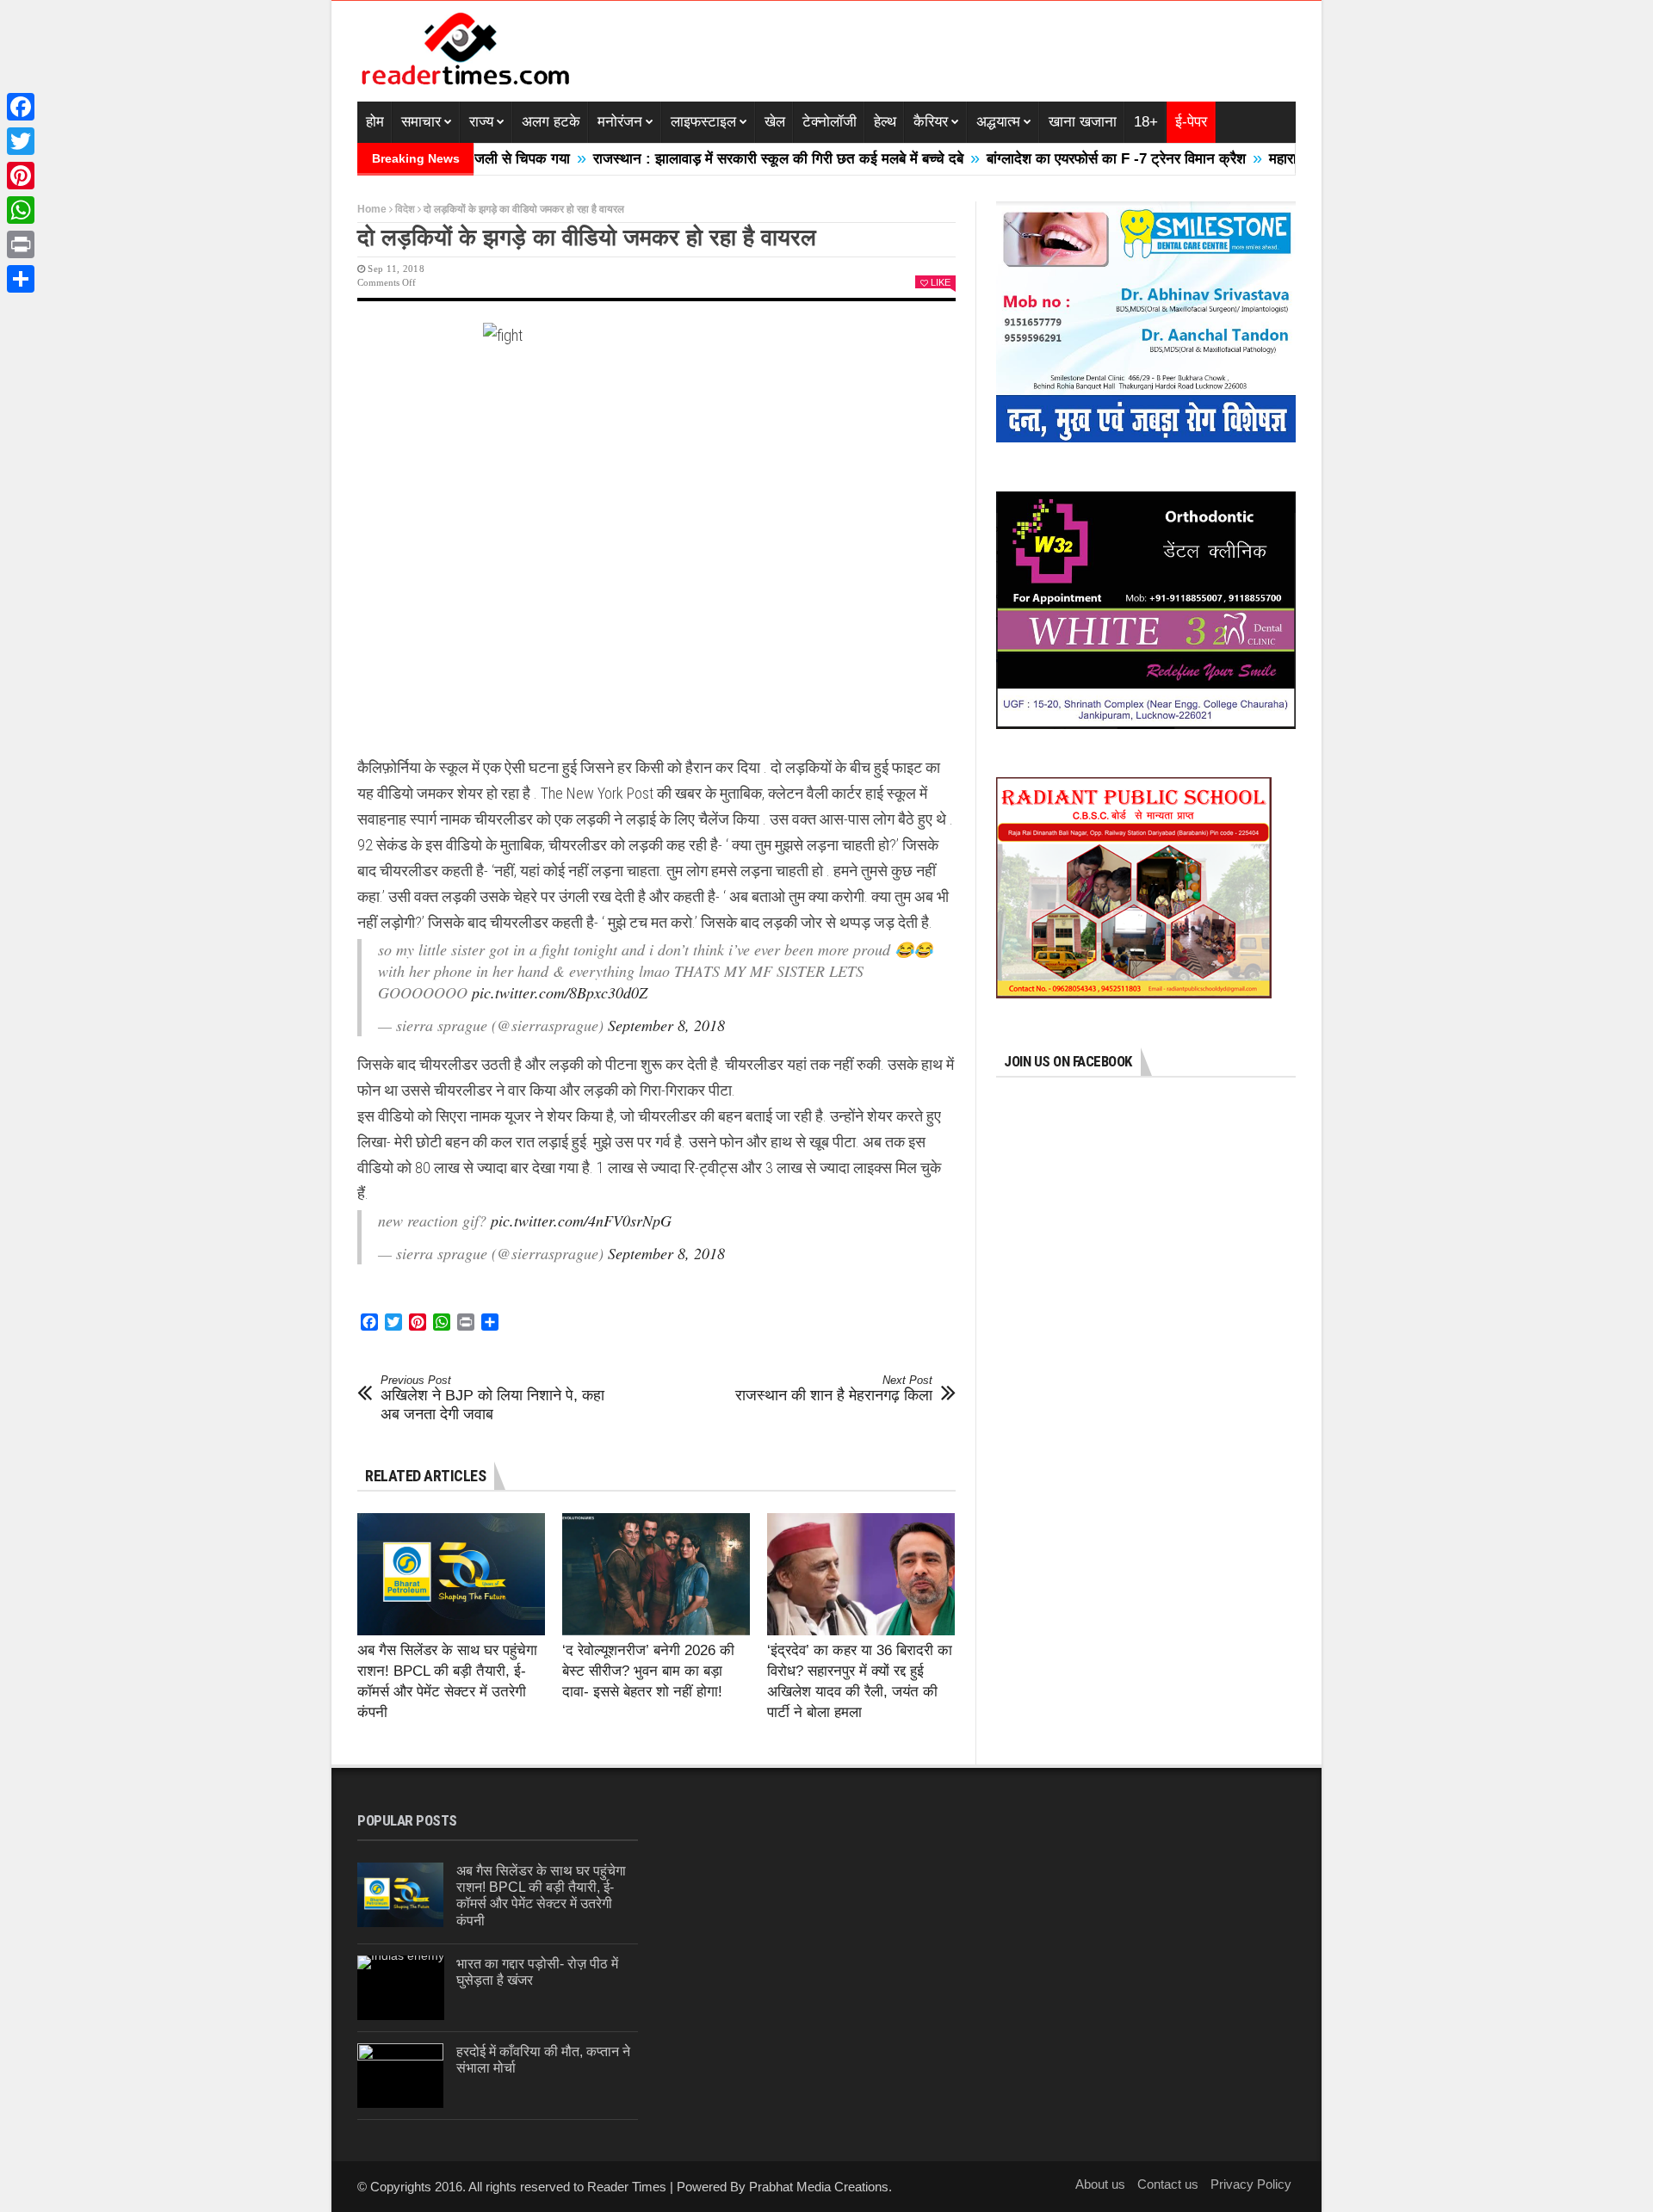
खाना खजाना (1083, 122)
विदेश (405, 209)
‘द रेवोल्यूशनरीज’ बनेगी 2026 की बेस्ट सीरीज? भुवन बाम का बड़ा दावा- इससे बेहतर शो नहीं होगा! (648, 1671)
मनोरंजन (620, 122)
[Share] (21, 279)
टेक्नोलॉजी (830, 122)
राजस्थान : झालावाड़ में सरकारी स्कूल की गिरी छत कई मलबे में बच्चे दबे (708, 159)
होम (375, 122)
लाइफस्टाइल (703, 122)
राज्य (481, 122)
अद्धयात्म (998, 122)
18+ (1146, 122)
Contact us (1168, 2184)
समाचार (421, 122)
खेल (775, 122)
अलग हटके (551, 122)
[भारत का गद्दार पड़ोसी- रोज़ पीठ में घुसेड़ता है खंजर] (401, 1988)
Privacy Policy (1251, 2184)
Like (941, 282)
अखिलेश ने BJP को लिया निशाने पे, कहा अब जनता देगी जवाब (492, 1398)
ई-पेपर (1191, 122)
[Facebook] (21, 107)
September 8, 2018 (666, 1025)
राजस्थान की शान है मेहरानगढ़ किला (834, 1389)
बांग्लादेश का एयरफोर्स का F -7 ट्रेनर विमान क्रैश (1046, 159)
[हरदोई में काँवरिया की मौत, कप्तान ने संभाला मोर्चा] (400, 2076)
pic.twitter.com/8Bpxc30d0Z (560, 992)
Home (372, 209)
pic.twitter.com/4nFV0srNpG (581, 1220)
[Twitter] (21, 141)
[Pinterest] (21, 176)
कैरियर (931, 122)
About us (1100, 2184)
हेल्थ (885, 122)
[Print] (21, 244)
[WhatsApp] (21, 210)
